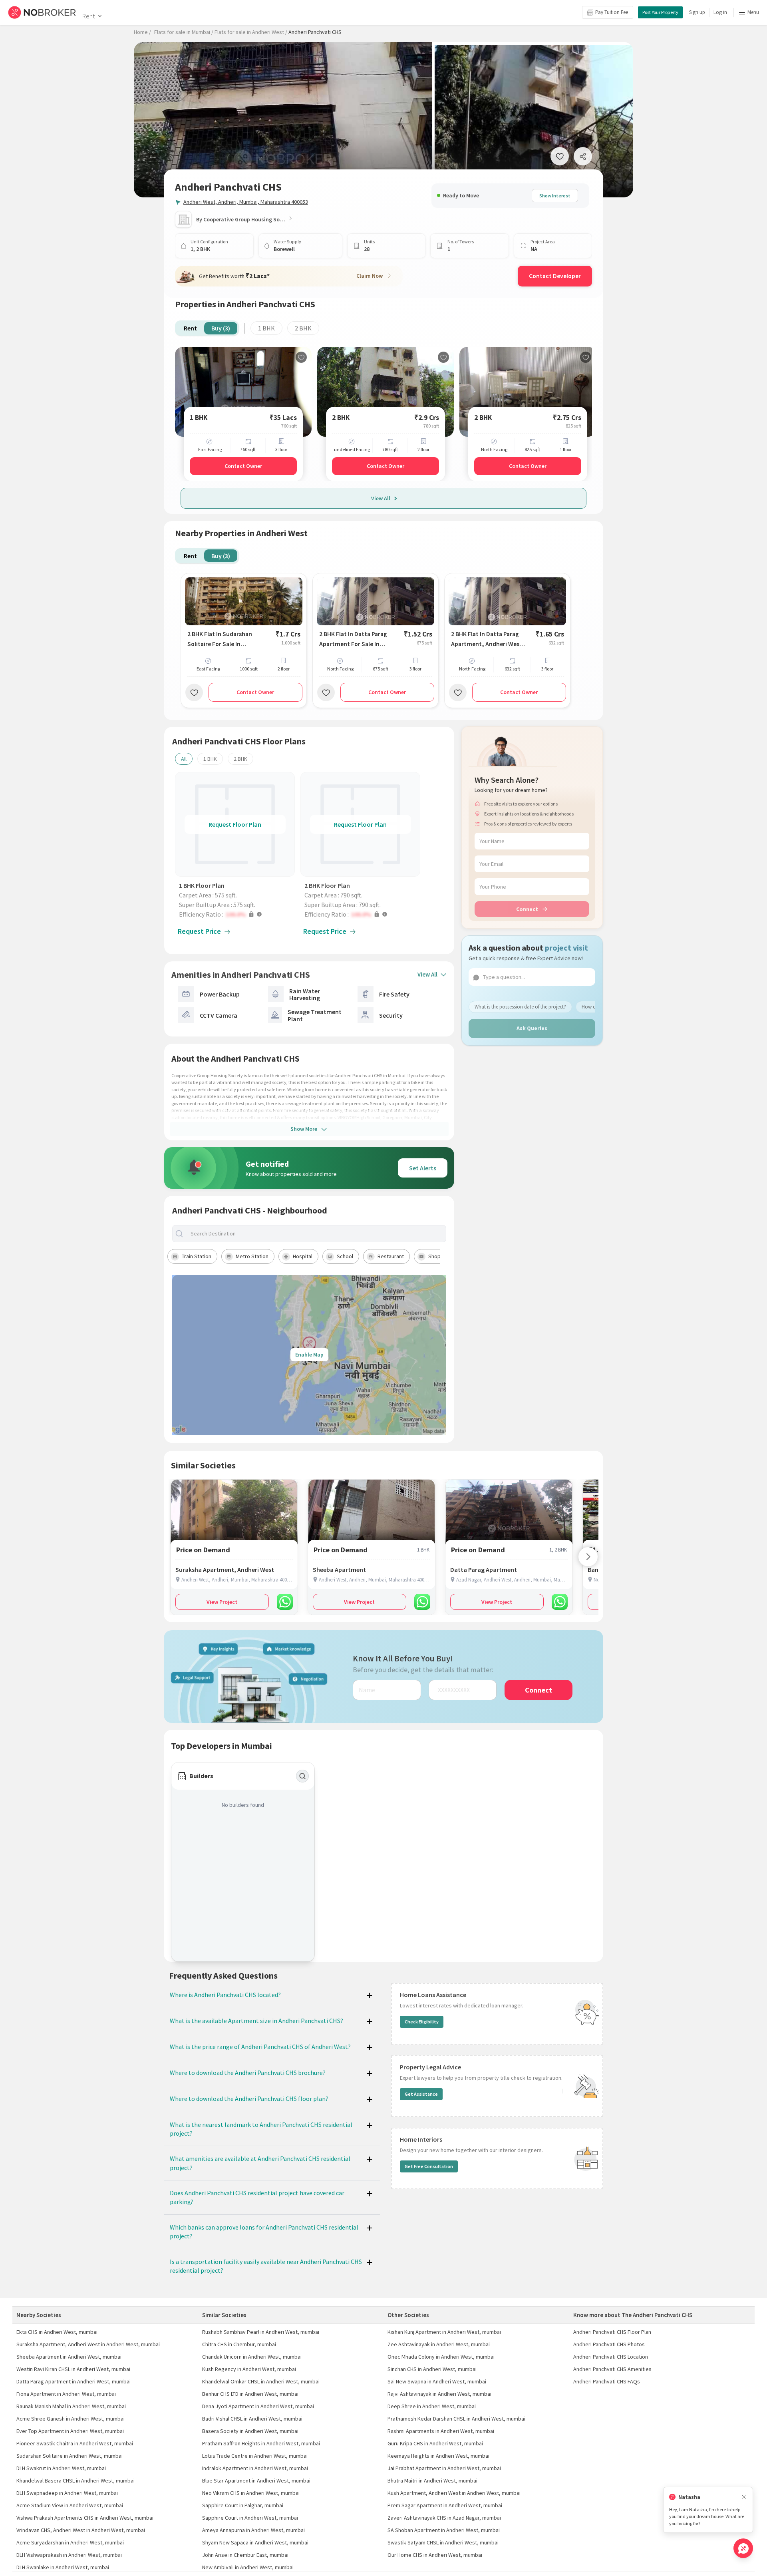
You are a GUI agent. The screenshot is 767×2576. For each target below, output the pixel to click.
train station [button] (197, 1256)
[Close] (744, 2497)
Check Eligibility (422, 2022)
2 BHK (303, 328)
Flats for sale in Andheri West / (251, 32)
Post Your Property (660, 12)
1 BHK (266, 328)
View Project (222, 1602)
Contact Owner (243, 466)
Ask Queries (532, 1028)
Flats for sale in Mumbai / (184, 32)
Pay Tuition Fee (612, 12)
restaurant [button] (391, 1256)
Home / (142, 32)
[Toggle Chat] (743, 2548)
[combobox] (316, 1234)
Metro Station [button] (252, 1256)
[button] (237, 914)
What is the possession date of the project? (520, 1006)
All (184, 759)
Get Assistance (421, 2094)
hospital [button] (303, 1256)
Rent (88, 16)
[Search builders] (302, 1776)
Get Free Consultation (429, 2166)
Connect (527, 909)
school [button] (345, 1256)
